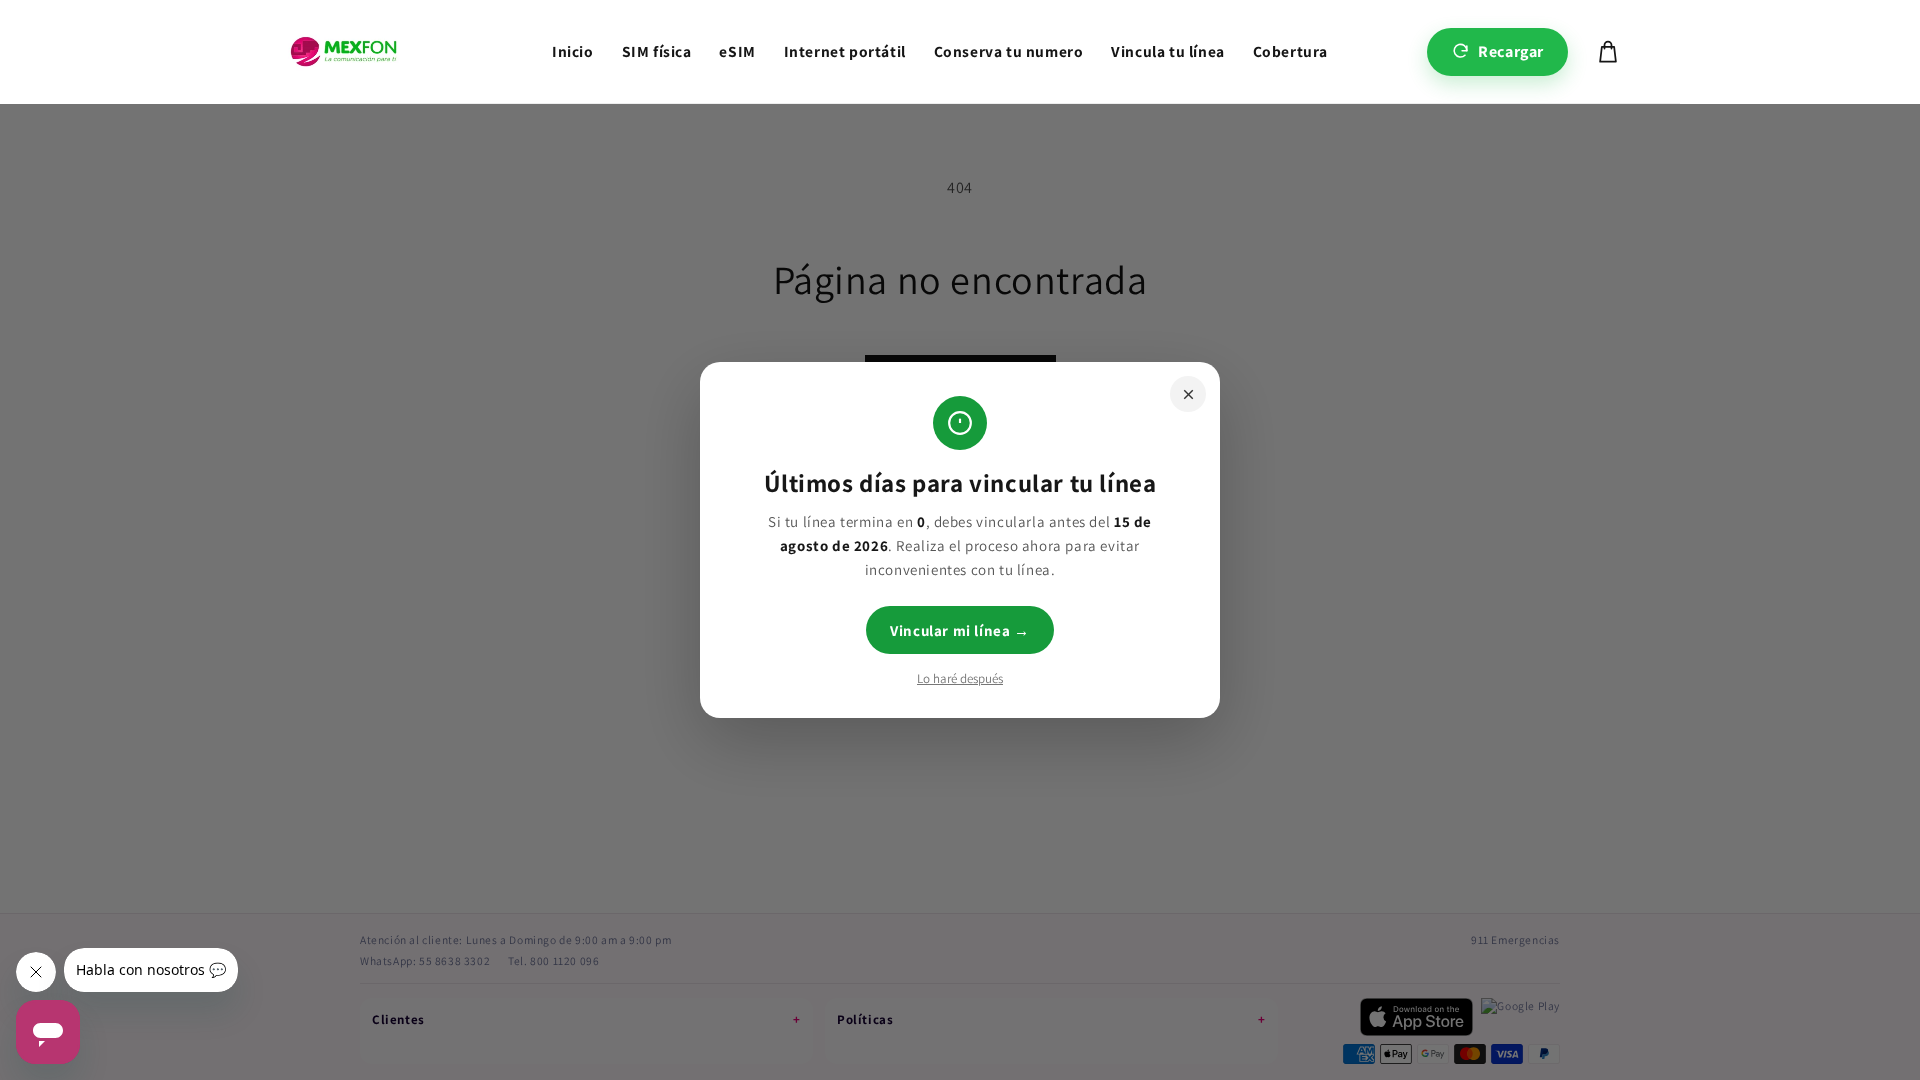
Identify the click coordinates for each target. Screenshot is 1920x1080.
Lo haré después (960, 678)
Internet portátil (845, 51)
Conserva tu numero (1009, 51)
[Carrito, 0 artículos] (1608, 52)
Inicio (573, 51)
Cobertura (1290, 51)
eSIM (737, 51)
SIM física (657, 51)
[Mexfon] (343, 52)
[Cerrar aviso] (1188, 394)
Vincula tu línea (1168, 51)
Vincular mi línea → (959, 630)
